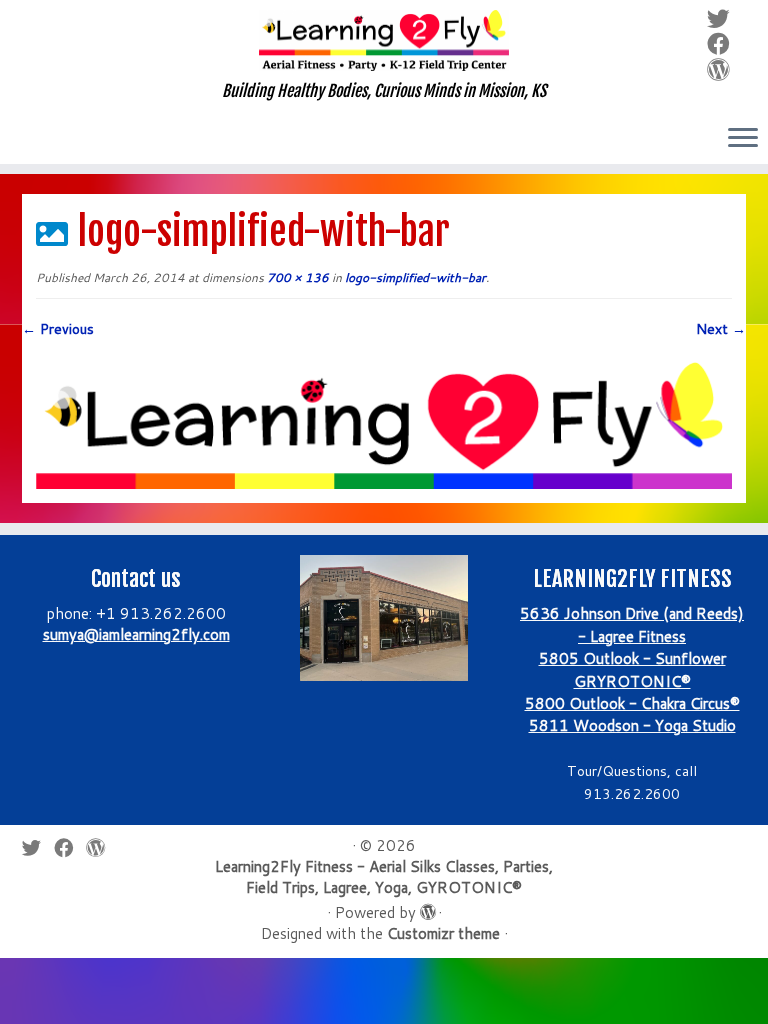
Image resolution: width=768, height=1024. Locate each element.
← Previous (58, 329)
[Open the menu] (743, 139)
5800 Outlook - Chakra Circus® (632, 703)
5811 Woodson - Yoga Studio (632, 725)
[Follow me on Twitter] (725, 18)
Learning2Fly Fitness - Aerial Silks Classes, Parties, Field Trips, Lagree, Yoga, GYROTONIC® (384, 877)
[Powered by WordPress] (427, 908)
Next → (721, 329)
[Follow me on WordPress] (725, 69)
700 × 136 (296, 277)
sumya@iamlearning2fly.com (136, 634)
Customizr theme (443, 933)
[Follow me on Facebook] (725, 43)
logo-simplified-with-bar (414, 277)
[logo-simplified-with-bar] (384, 420)
